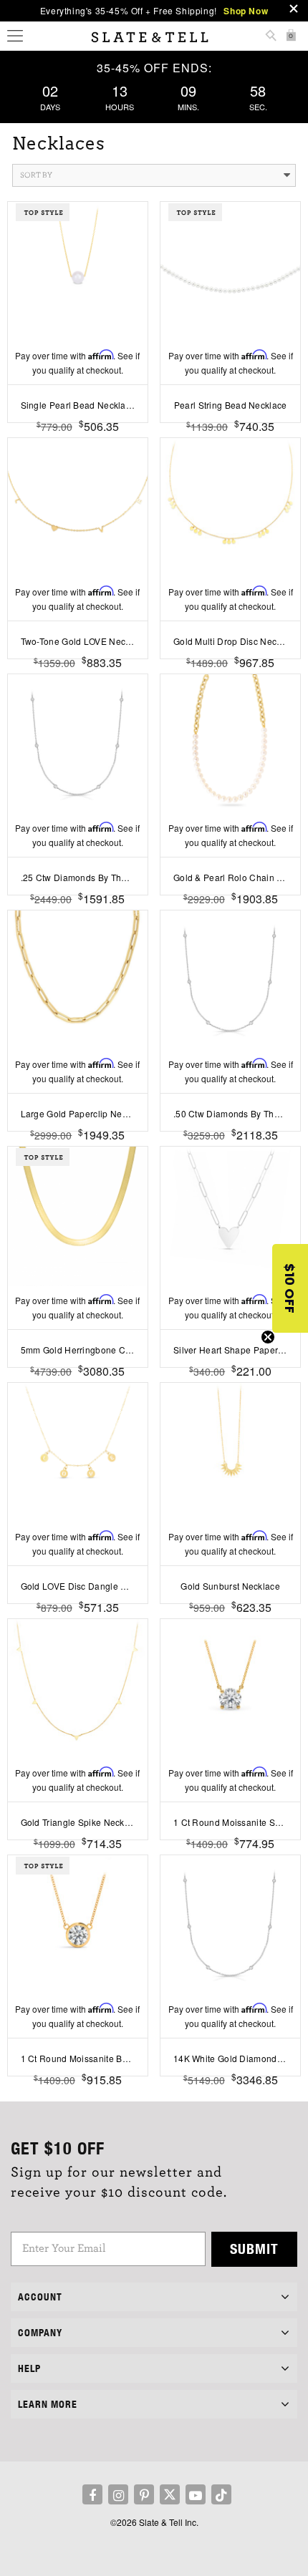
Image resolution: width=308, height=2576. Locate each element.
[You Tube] (196, 2494)
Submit (254, 2249)
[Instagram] (118, 2494)
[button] (290, 1288)
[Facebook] (92, 2494)
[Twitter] (170, 2494)
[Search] (271, 37)
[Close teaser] (268, 1337)
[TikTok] (221, 2494)
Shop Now (246, 11)
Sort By (36, 175)
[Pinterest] (144, 2494)
